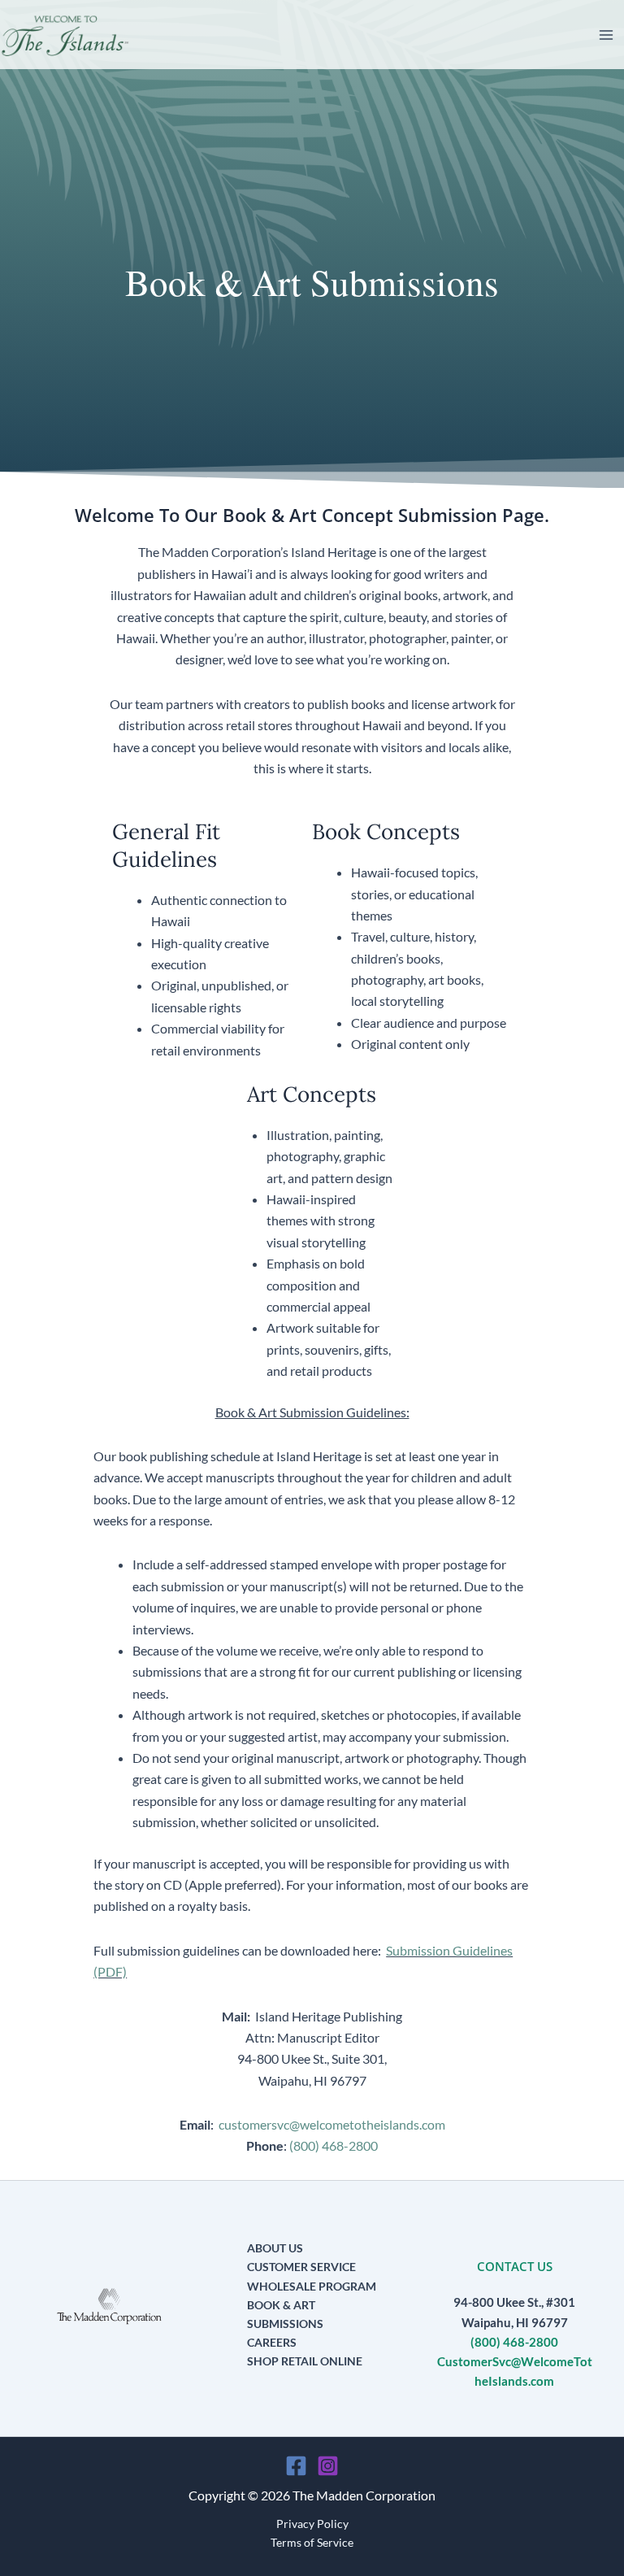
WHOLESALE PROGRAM (312, 2286)
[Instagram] (328, 2466)
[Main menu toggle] (606, 35)
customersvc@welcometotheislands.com (332, 2124)
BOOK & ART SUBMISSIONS (285, 2314)
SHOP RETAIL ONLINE (305, 2361)
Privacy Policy (312, 2524)
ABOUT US (275, 2248)
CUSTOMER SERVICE (301, 2267)
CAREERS (272, 2342)
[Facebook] (296, 2466)
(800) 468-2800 (334, 2145)
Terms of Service (312, 2542)
